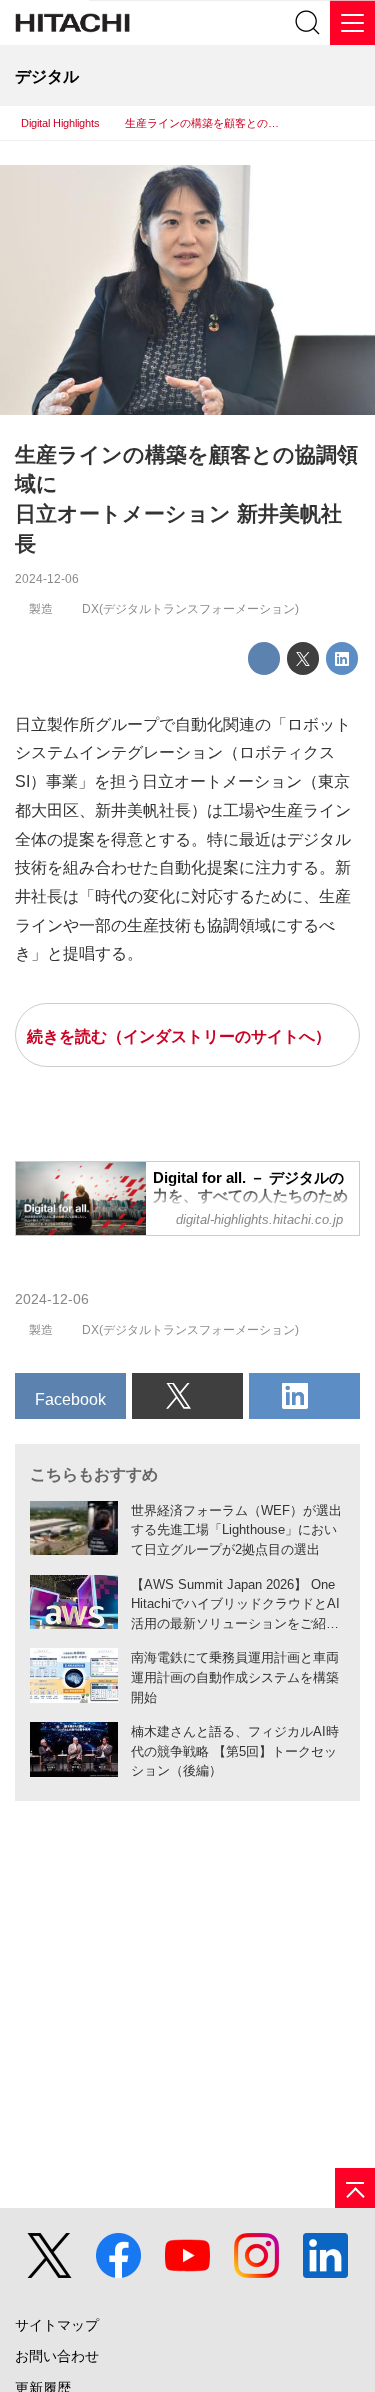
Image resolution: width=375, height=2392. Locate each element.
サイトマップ (57, 2325)
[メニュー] (352, 22)
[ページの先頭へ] (355, 2188)
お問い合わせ (57, 2356)
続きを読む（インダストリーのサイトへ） (179, 1036)
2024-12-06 (47, 579)
